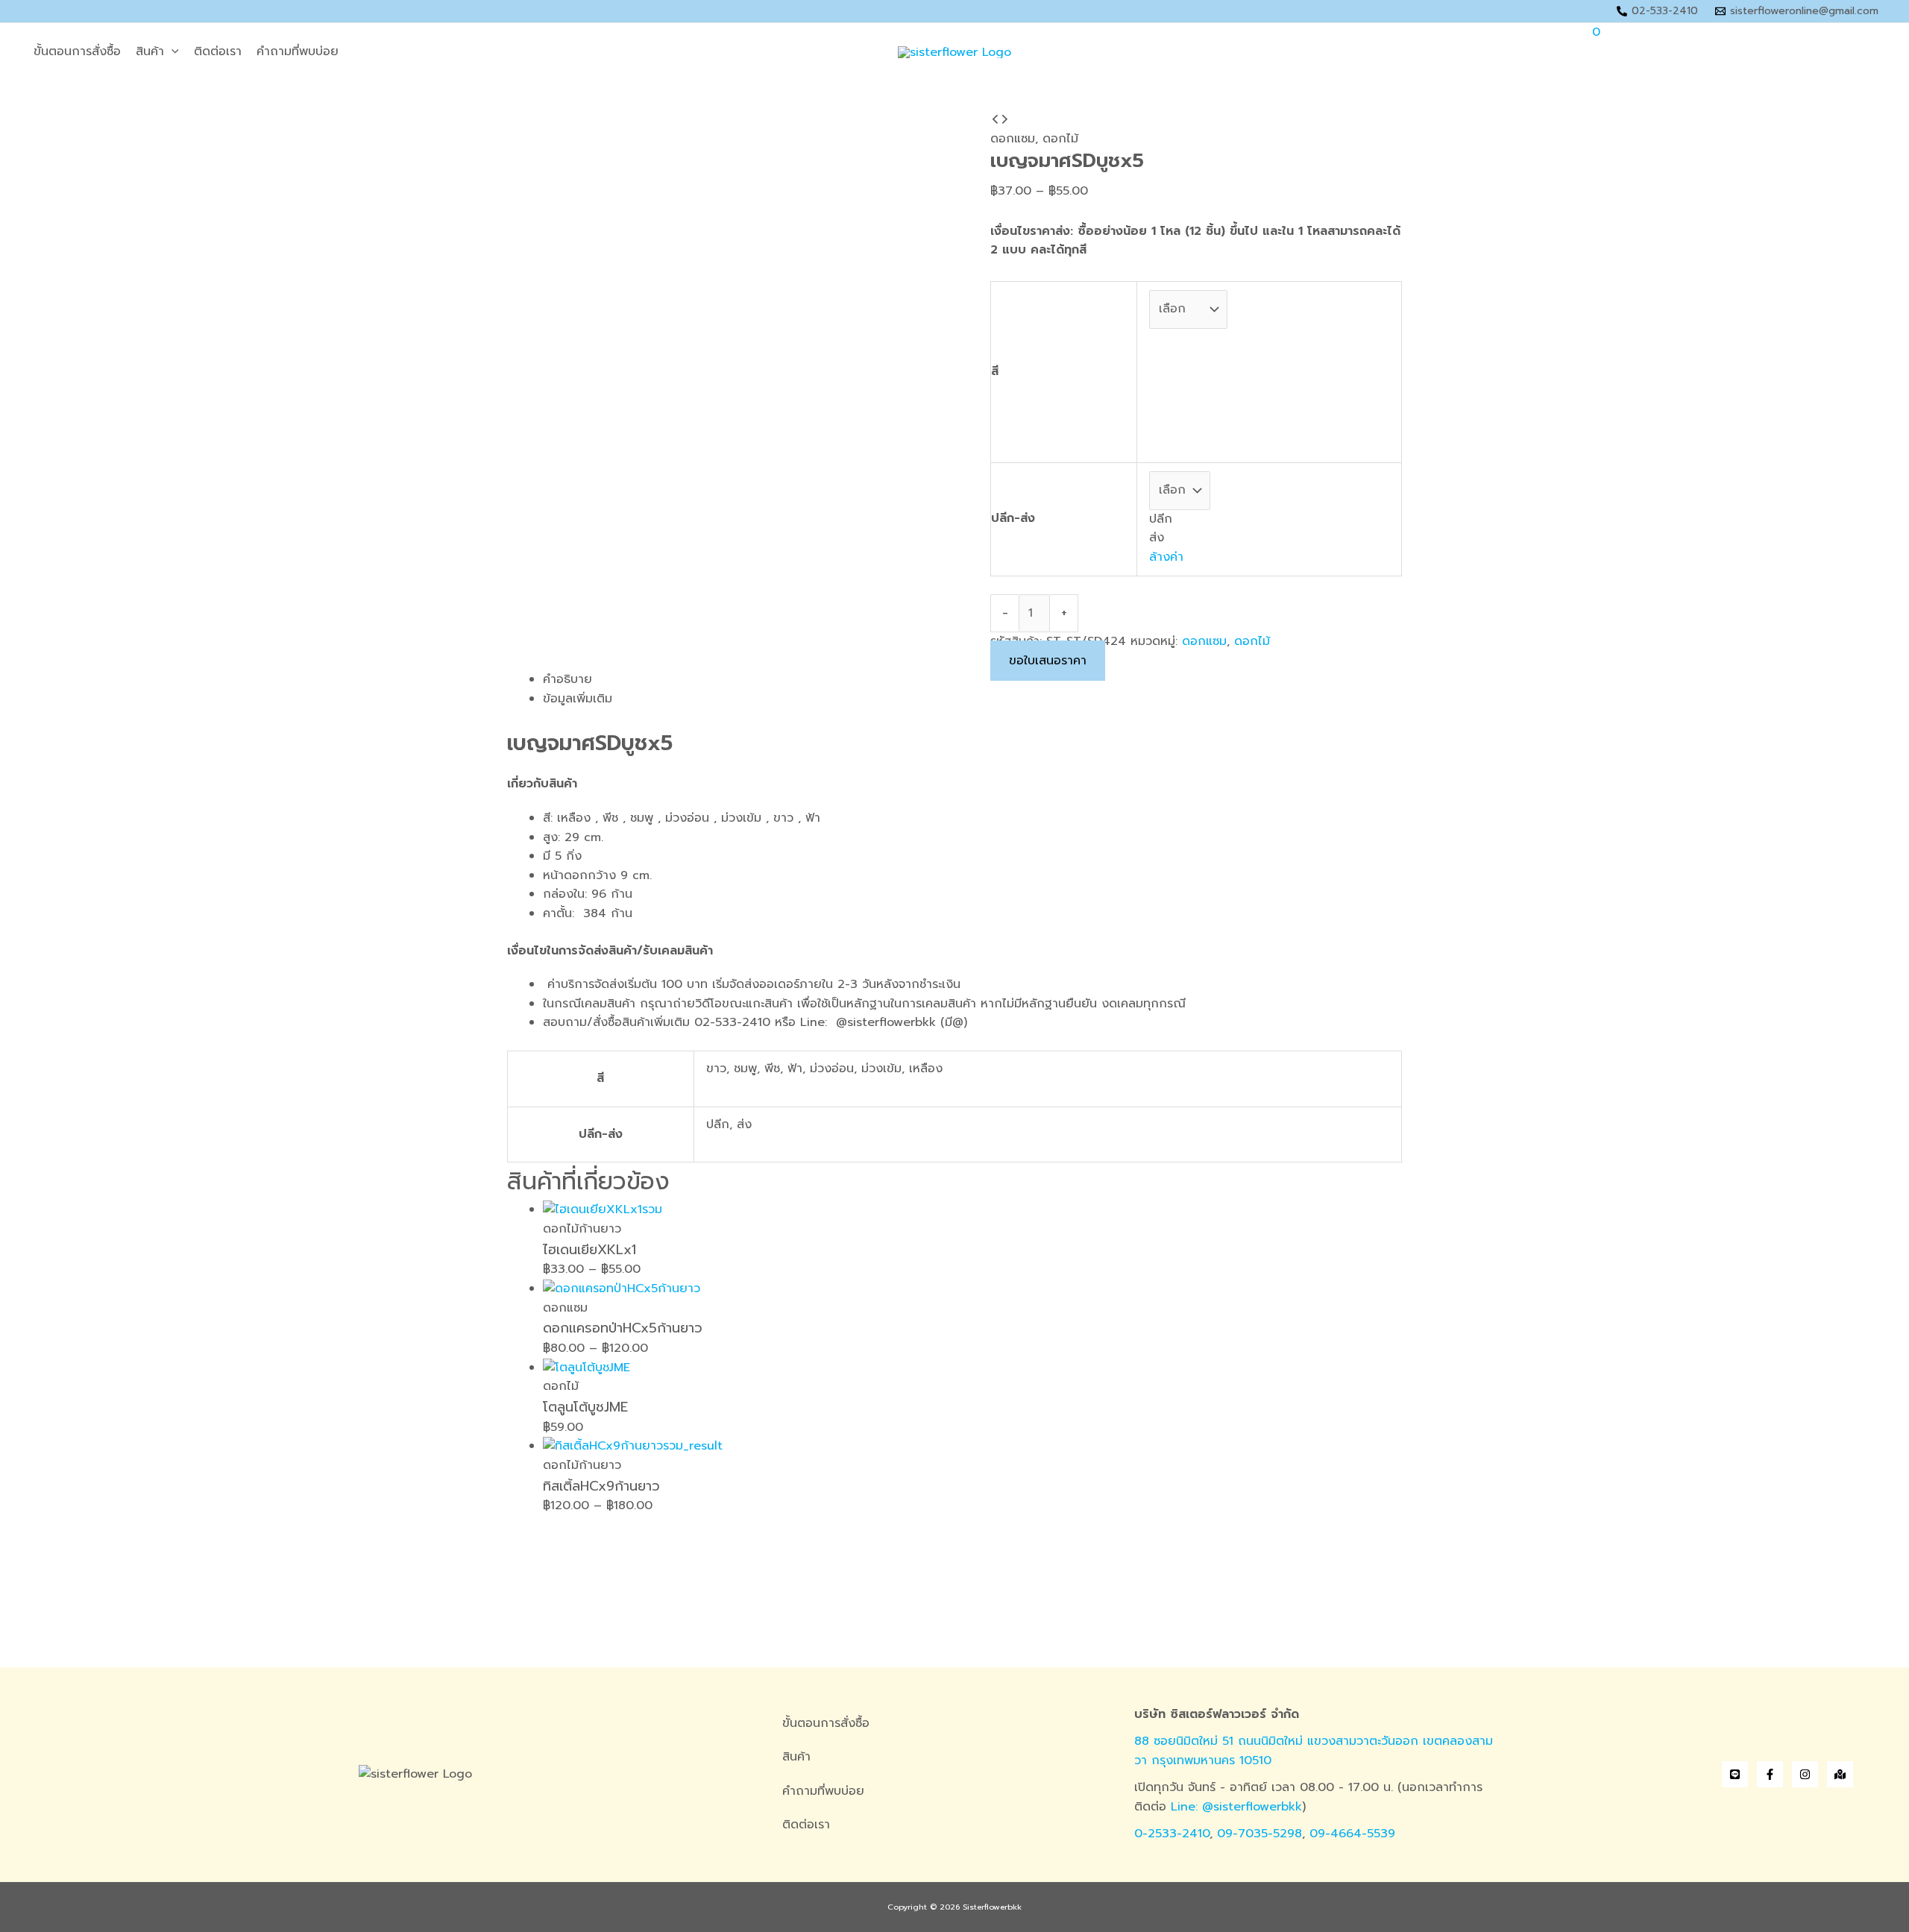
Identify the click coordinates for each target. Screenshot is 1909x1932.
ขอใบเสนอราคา (1048, 661)
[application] (172, 52)
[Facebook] (1770, 1774)
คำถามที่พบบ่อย (298, 51)
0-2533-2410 (1172, 1834)
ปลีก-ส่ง (1013, 518)
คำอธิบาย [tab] (567, 679)
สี (995, 371)
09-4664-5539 (1352, 1834)
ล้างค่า (1166, 557)
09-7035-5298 (1259, 1834)
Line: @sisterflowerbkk (1236, 1807)
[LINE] (1735, 1774)
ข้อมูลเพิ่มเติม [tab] (578, 699)
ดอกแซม (1013, 139)
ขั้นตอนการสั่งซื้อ (77, 51)
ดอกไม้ (1060, 139)
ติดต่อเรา (218, 51)
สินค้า (150, 51)
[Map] (1840, 1774)
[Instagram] (1805, 1774)
